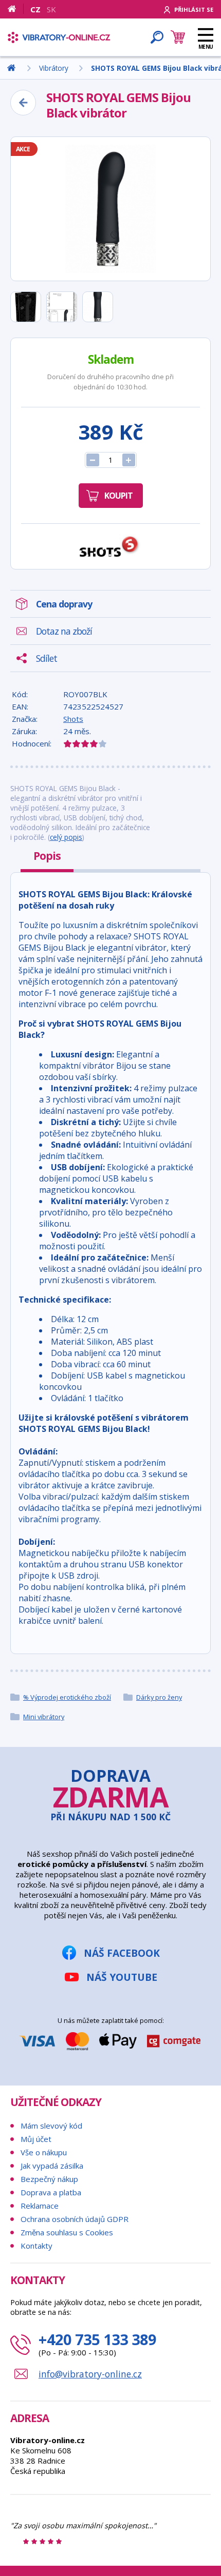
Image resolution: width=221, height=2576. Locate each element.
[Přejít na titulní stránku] (59, 37)
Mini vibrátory (44, 1717)
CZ (35, 9)
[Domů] (16, 9)
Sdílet (47, 658)
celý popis (66, 837)
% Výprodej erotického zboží (67, 1697)
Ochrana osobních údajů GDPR (75, 2219)
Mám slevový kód (51, 2126)
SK (51, 9)
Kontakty (36, 2246)
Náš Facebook (122, 1953)
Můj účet (36, 2139)
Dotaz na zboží (64, 631)
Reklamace (40, 2206)
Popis (47, 856)
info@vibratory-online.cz (90, 2374)
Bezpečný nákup (49, 2179)
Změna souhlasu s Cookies (67, 2232)
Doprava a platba (51, 2192)
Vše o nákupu (44, 2152)
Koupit (118, 496)
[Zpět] (23, 103)
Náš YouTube (122, 1977)
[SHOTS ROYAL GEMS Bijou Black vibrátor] (110, 209)
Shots (73, 719)
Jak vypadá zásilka (52, 2166)
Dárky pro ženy (159, 1697)
